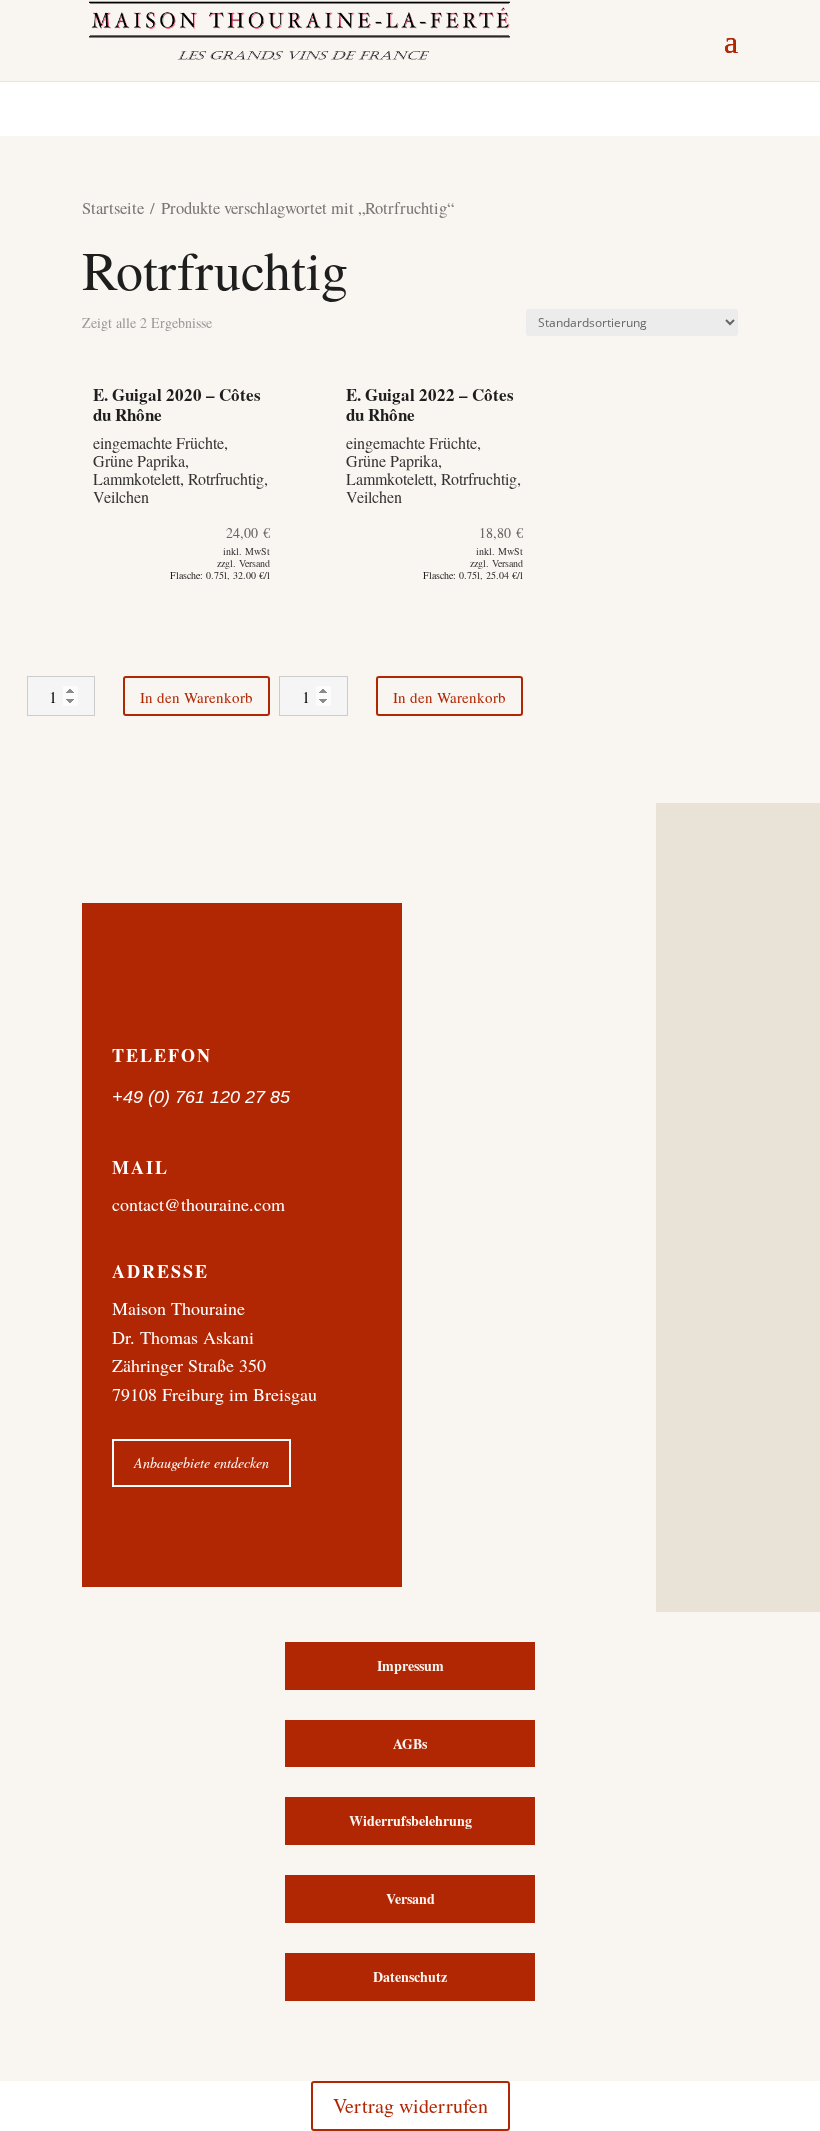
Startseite (113, 208)
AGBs (410, 1743)
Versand (410, 1898)
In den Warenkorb (196, 697)
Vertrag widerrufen (410, 2105)
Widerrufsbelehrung (410, 1820)
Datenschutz (410, 1976)
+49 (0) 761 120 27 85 (201, 1097)
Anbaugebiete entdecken (201, 1462)
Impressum (410, 1665)
